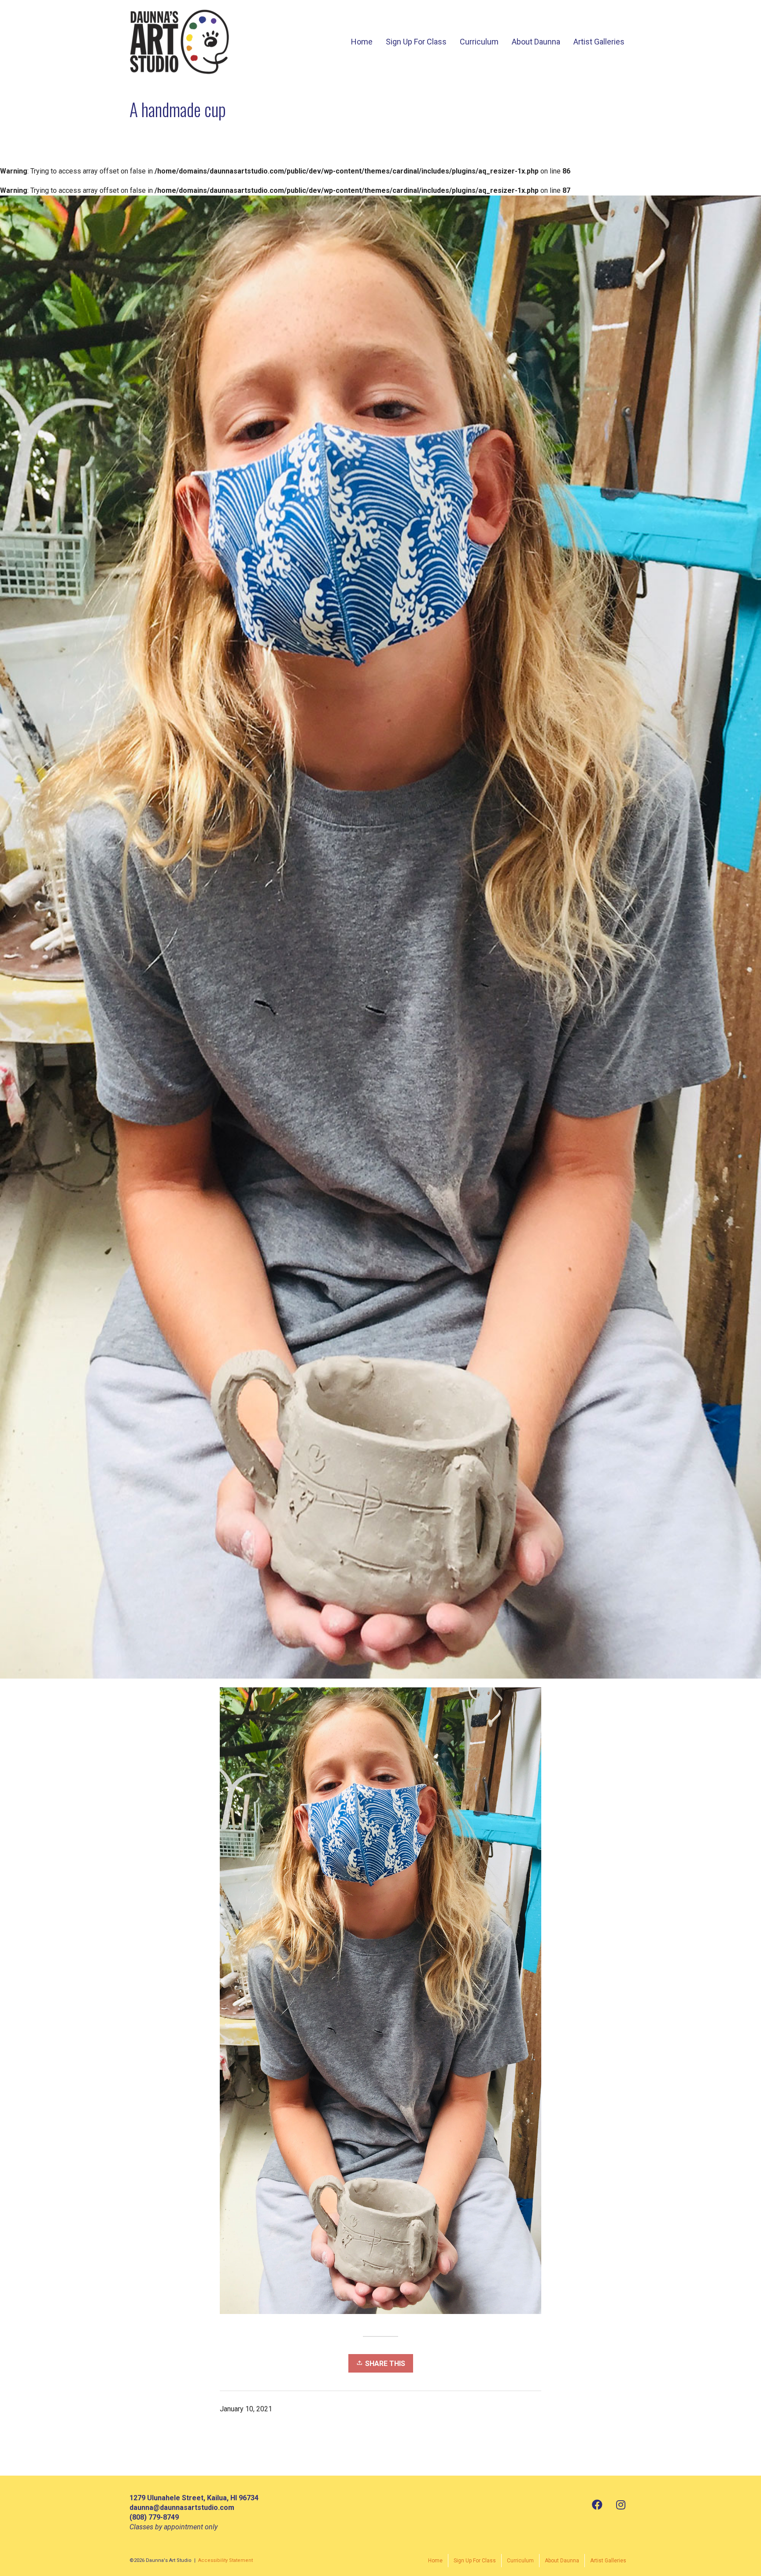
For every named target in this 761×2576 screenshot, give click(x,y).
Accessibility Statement (225, 2560)
